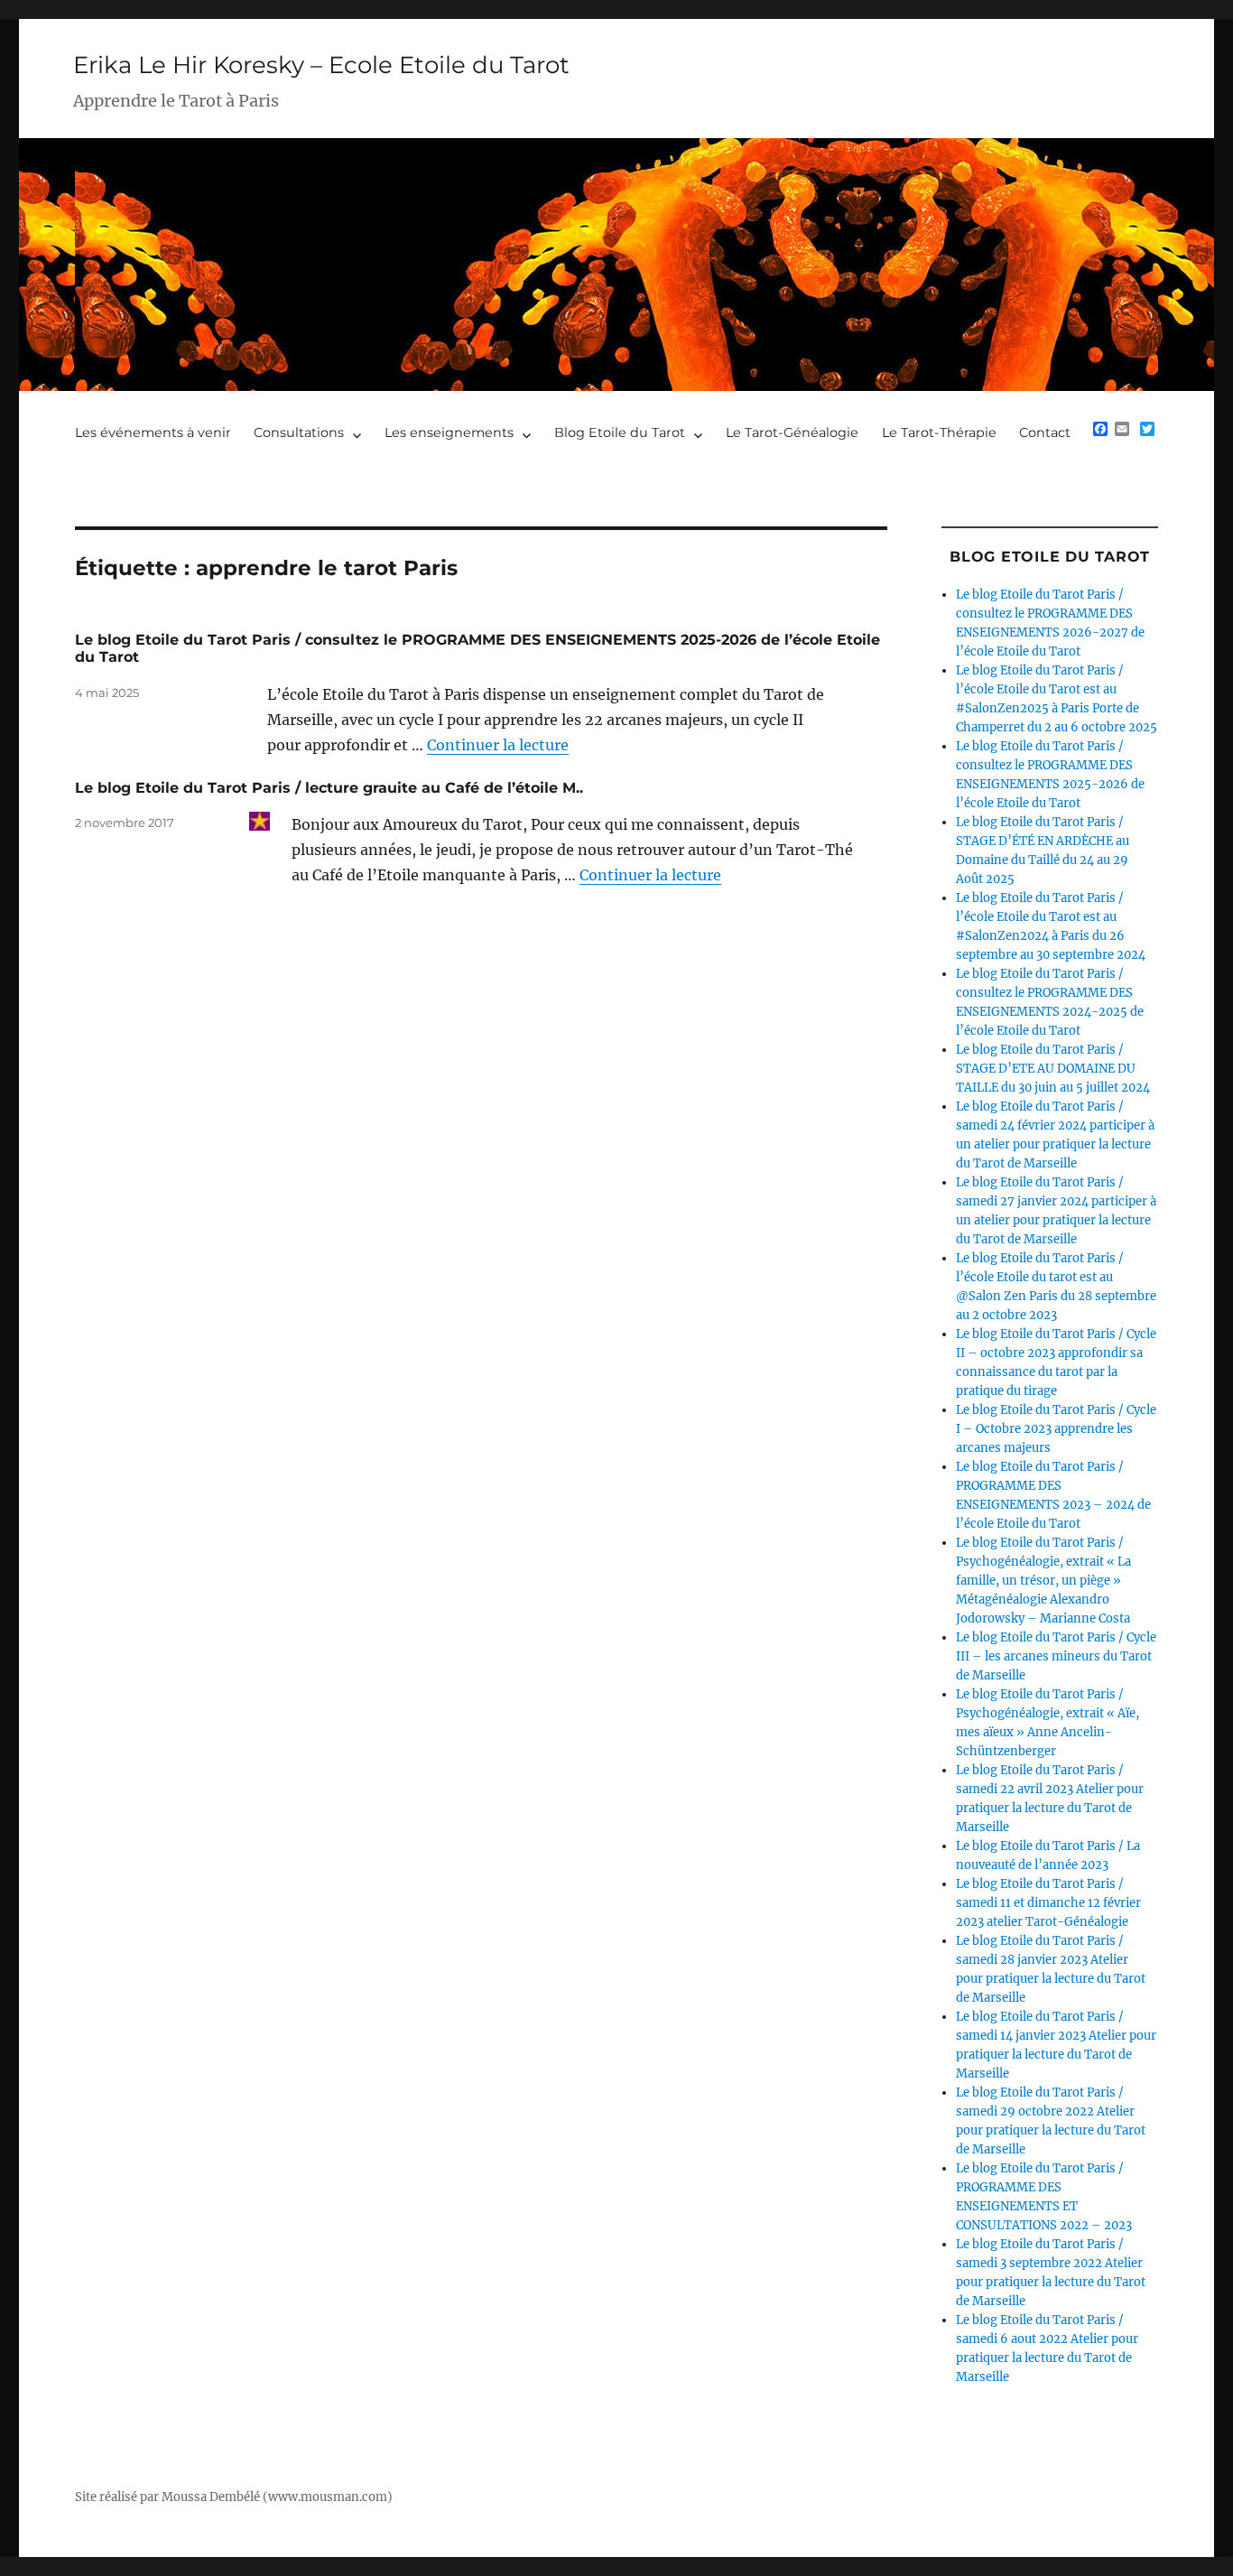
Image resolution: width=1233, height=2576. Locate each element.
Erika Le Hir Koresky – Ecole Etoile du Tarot (321, 65)
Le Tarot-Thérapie (939, 432)
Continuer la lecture (498, 745)
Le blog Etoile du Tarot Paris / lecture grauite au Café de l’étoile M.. (329, 788)
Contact (1045, 432)
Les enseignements (449, 432)
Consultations (299, 432)
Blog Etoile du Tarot (620, 432)
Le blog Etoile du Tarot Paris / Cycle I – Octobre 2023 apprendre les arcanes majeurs (1056, 1429)
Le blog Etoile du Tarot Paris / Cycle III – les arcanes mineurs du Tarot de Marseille (1056, 1656)
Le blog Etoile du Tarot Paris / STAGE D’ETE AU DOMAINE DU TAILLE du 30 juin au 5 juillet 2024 (1053, 1069)
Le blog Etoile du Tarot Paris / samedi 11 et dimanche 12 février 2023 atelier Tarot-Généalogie (1048, 1903)
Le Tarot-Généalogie (792, 432)
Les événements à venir (153, 432)
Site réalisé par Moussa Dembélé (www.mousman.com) (234, 2497)
